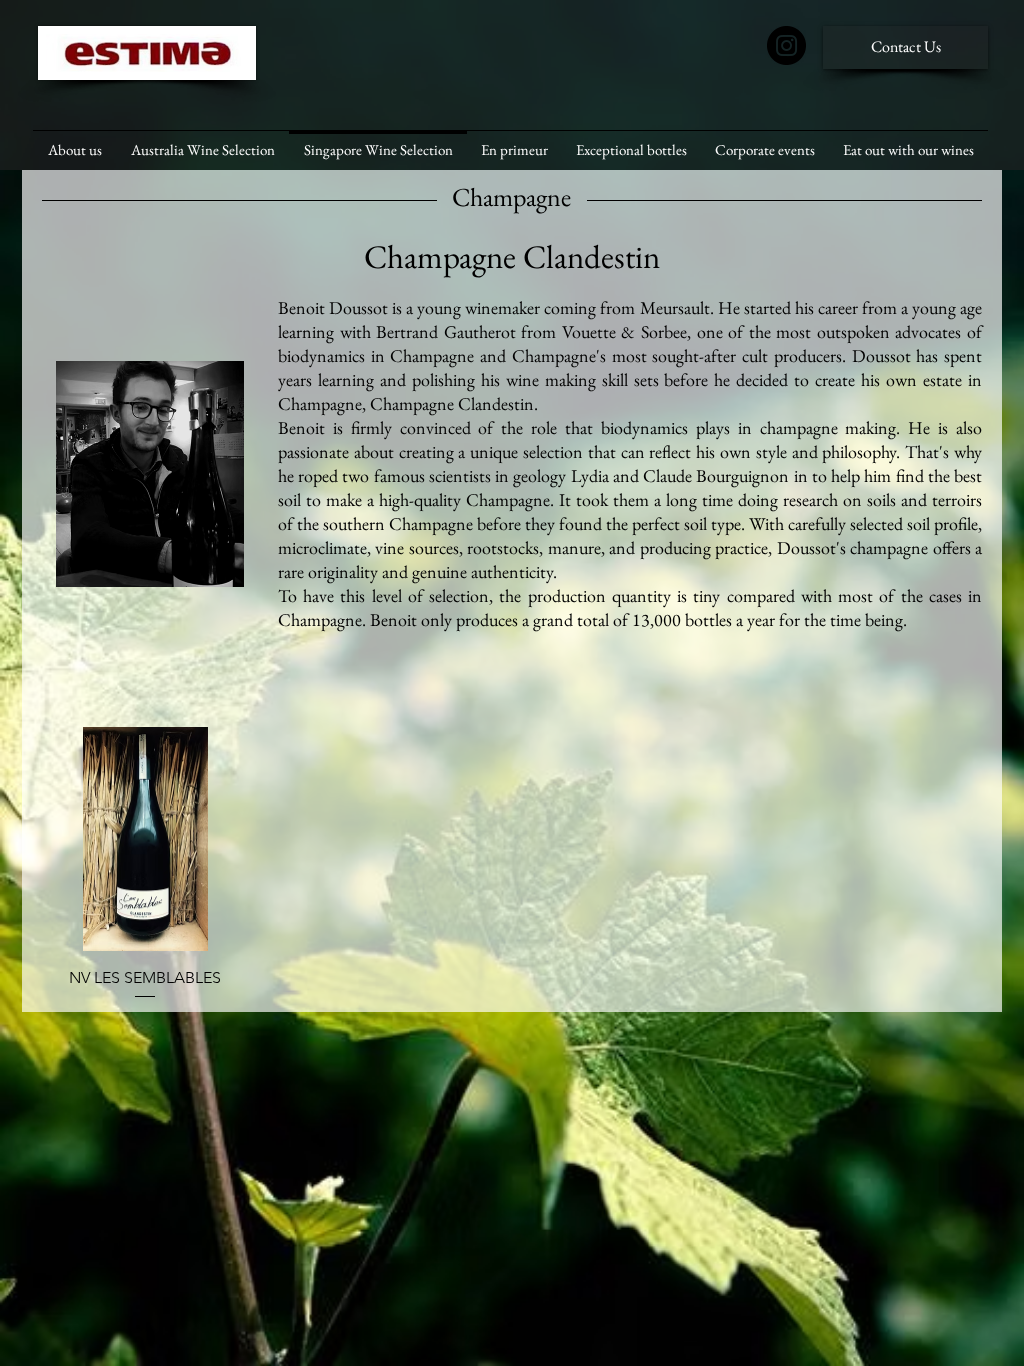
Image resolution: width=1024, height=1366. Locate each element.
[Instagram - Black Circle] (786, 45)
